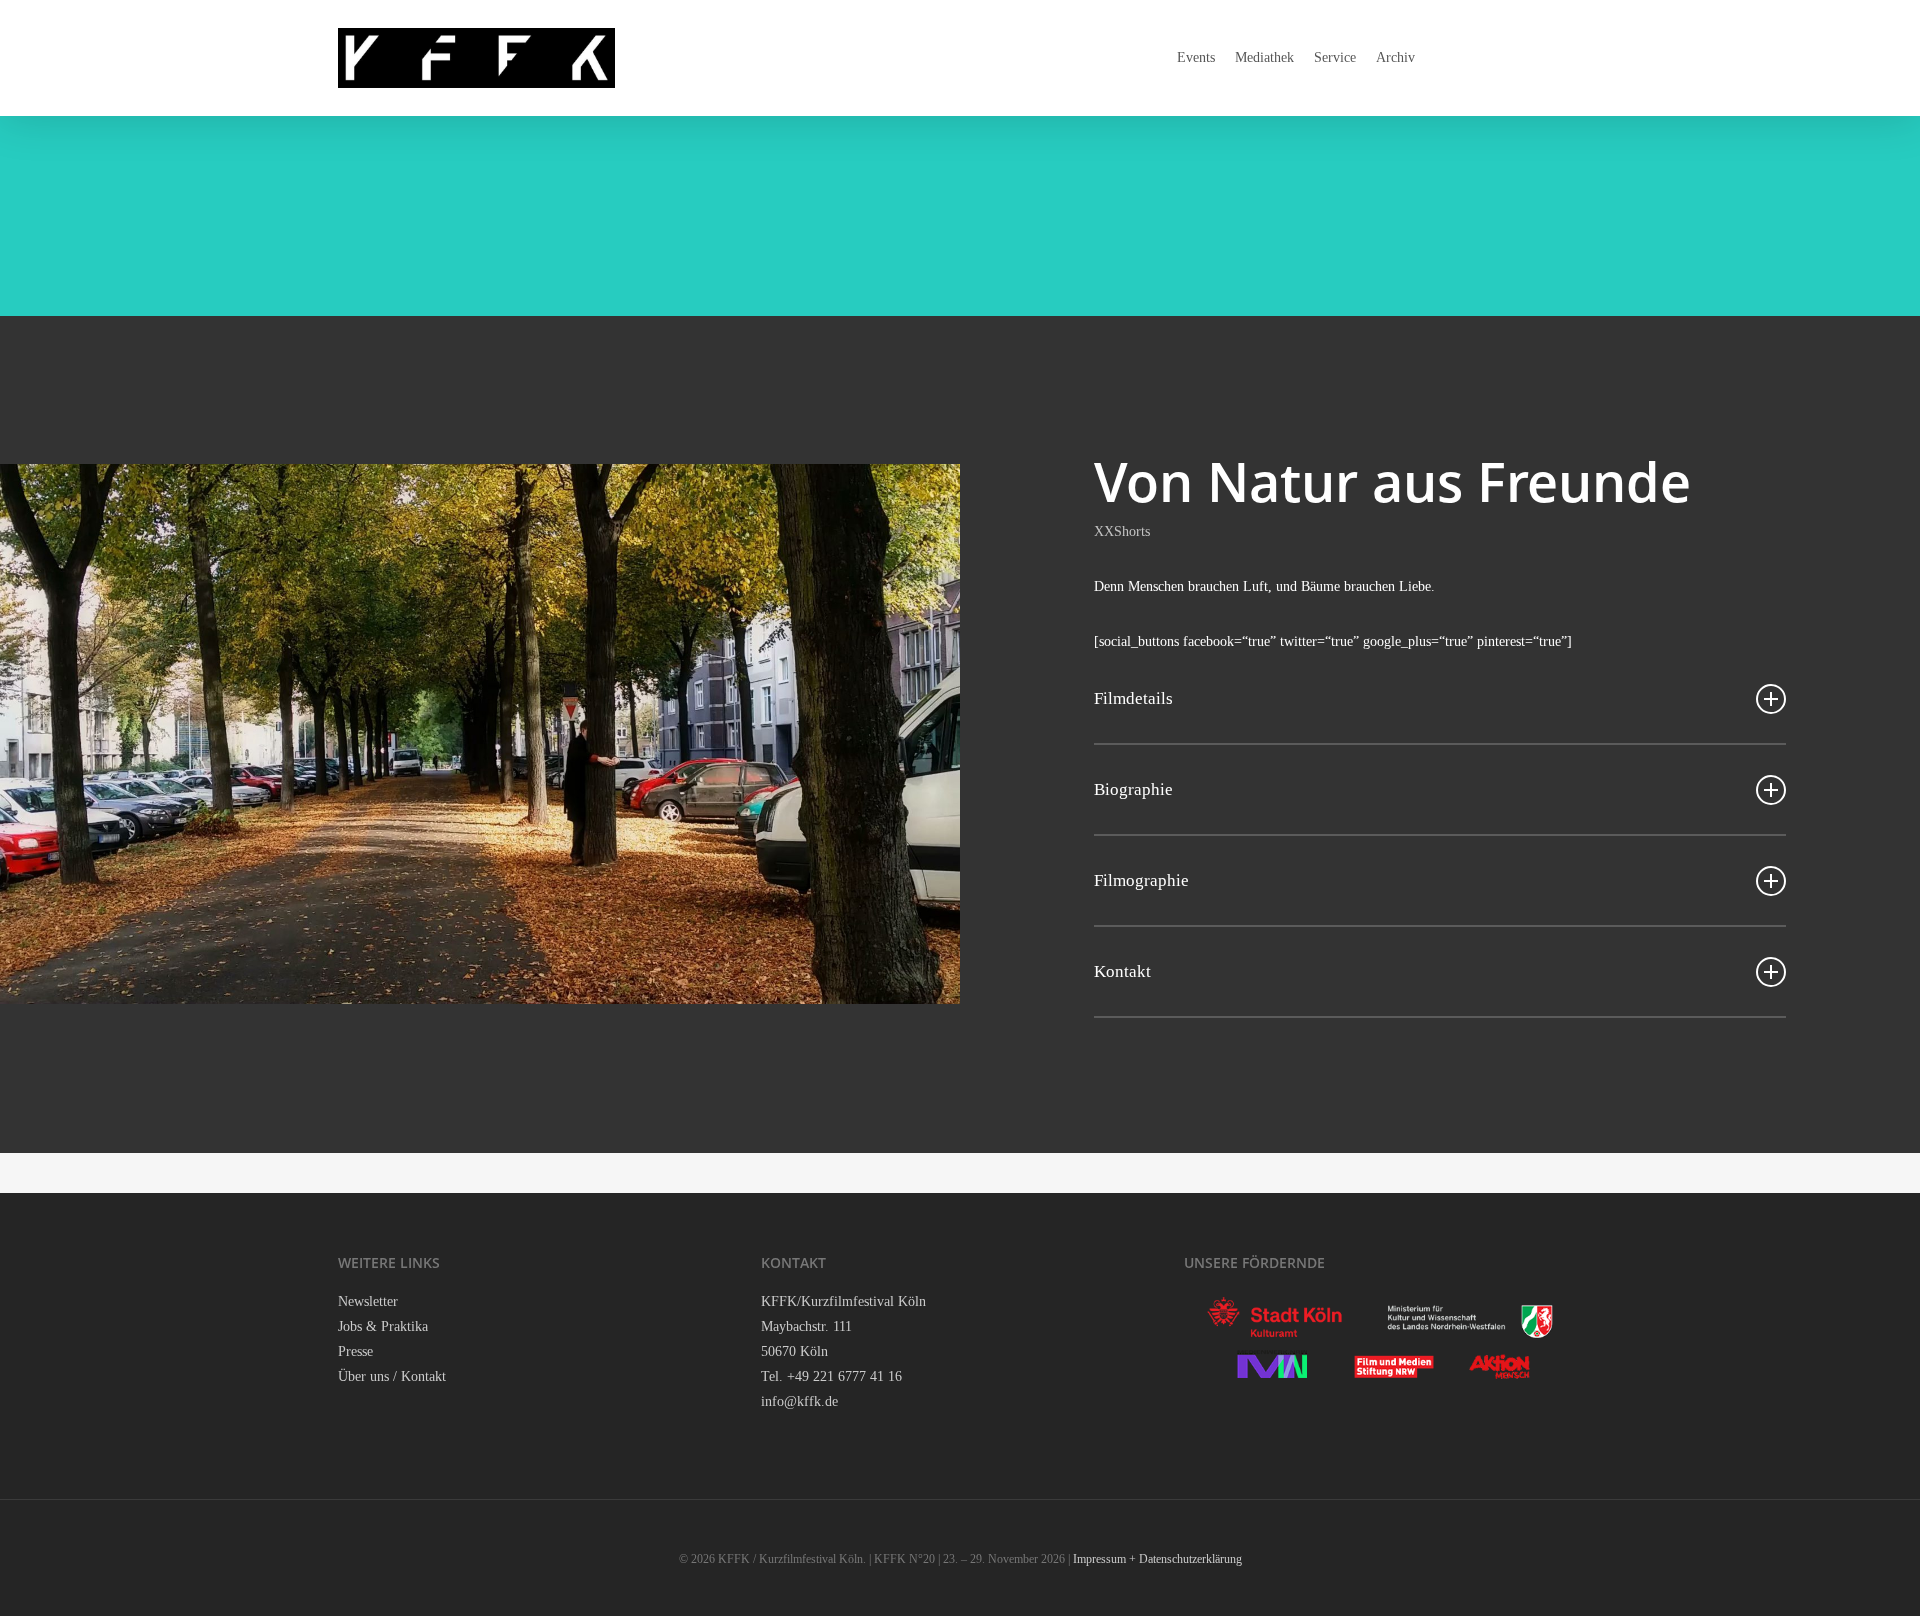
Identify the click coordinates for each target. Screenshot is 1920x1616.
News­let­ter (368, 1301)
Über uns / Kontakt (392, 1376)
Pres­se (355, 1351)
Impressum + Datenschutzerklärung (1157, 1559)
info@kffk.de (799, 1401)
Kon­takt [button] (1122, 971)
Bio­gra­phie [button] (1133, 789)
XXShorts (1122, 531)
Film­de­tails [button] (1133, 698)
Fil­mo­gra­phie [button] (1141, 880)
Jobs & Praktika (383, 1326)
